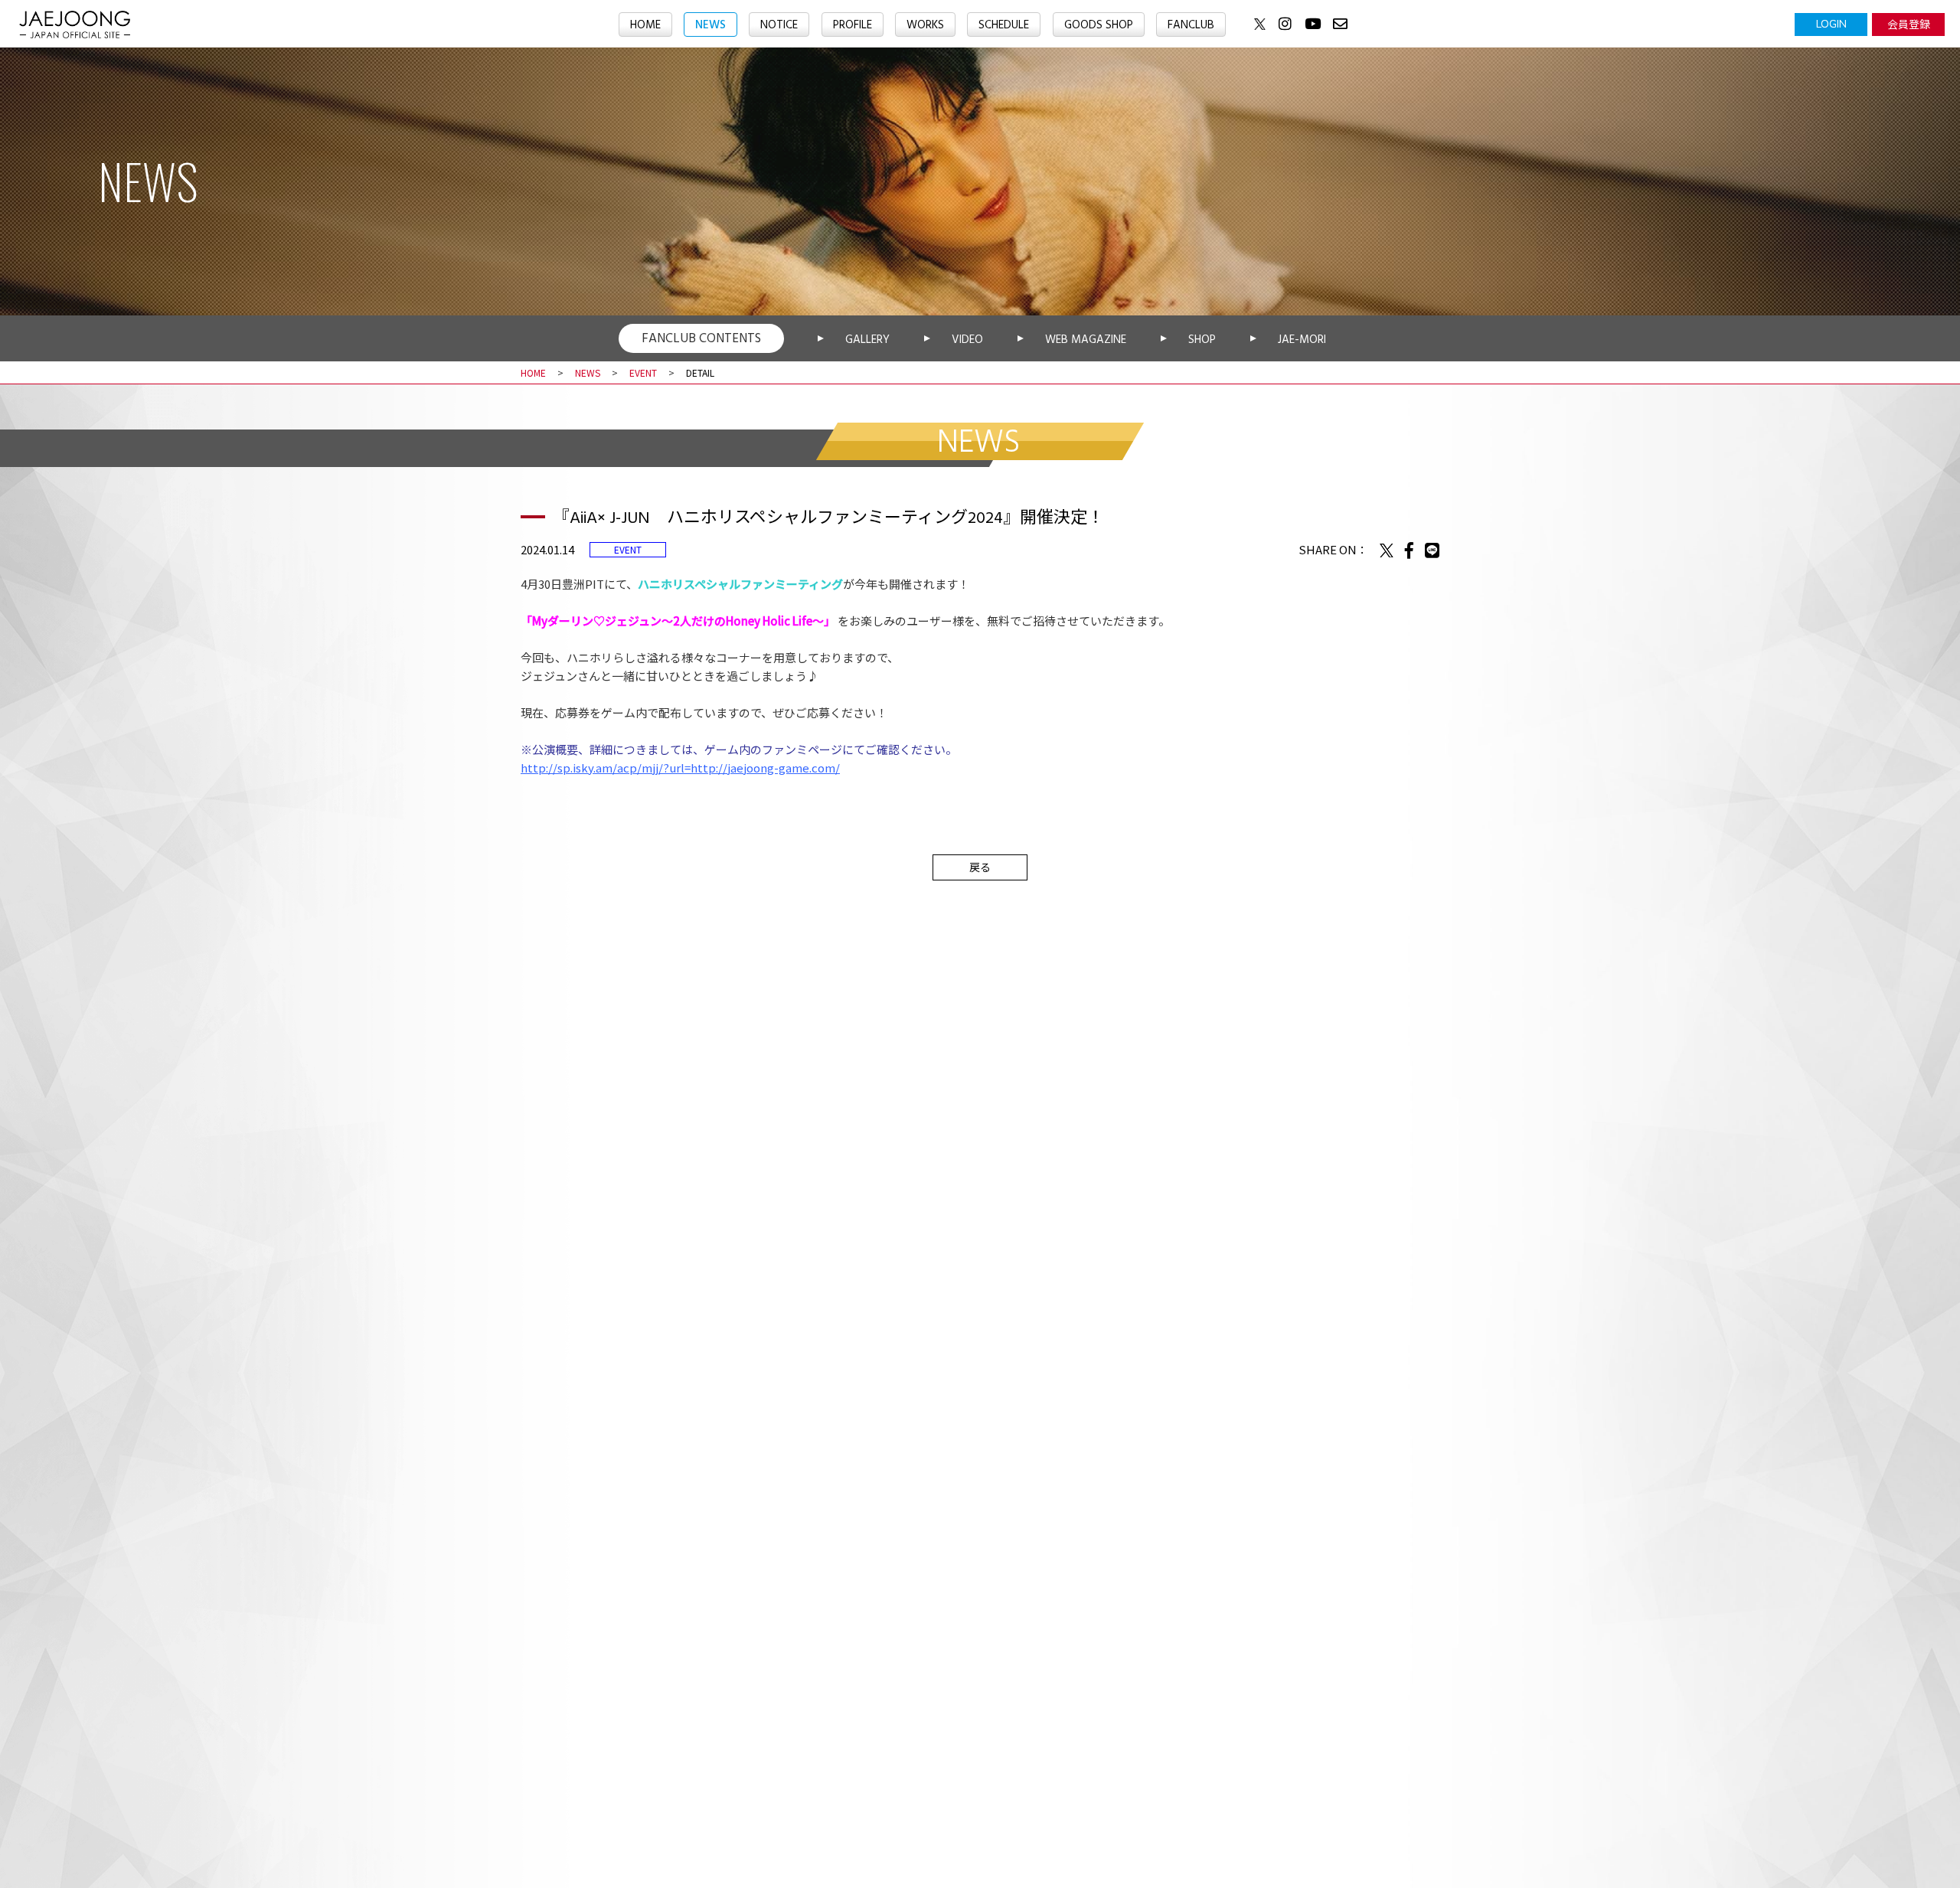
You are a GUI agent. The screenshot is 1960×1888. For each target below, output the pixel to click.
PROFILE (853, 25)
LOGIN (1831, 24)
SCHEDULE (1004, 25)
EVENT (643, 372)
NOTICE (779, 25)
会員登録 (1909, 24)
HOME (645, 25)
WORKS (925, 25)
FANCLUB (1191, 25)
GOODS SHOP (1099, 25)
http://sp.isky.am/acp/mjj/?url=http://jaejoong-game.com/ (680, 768)
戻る (980, 867)
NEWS (710, 25)
